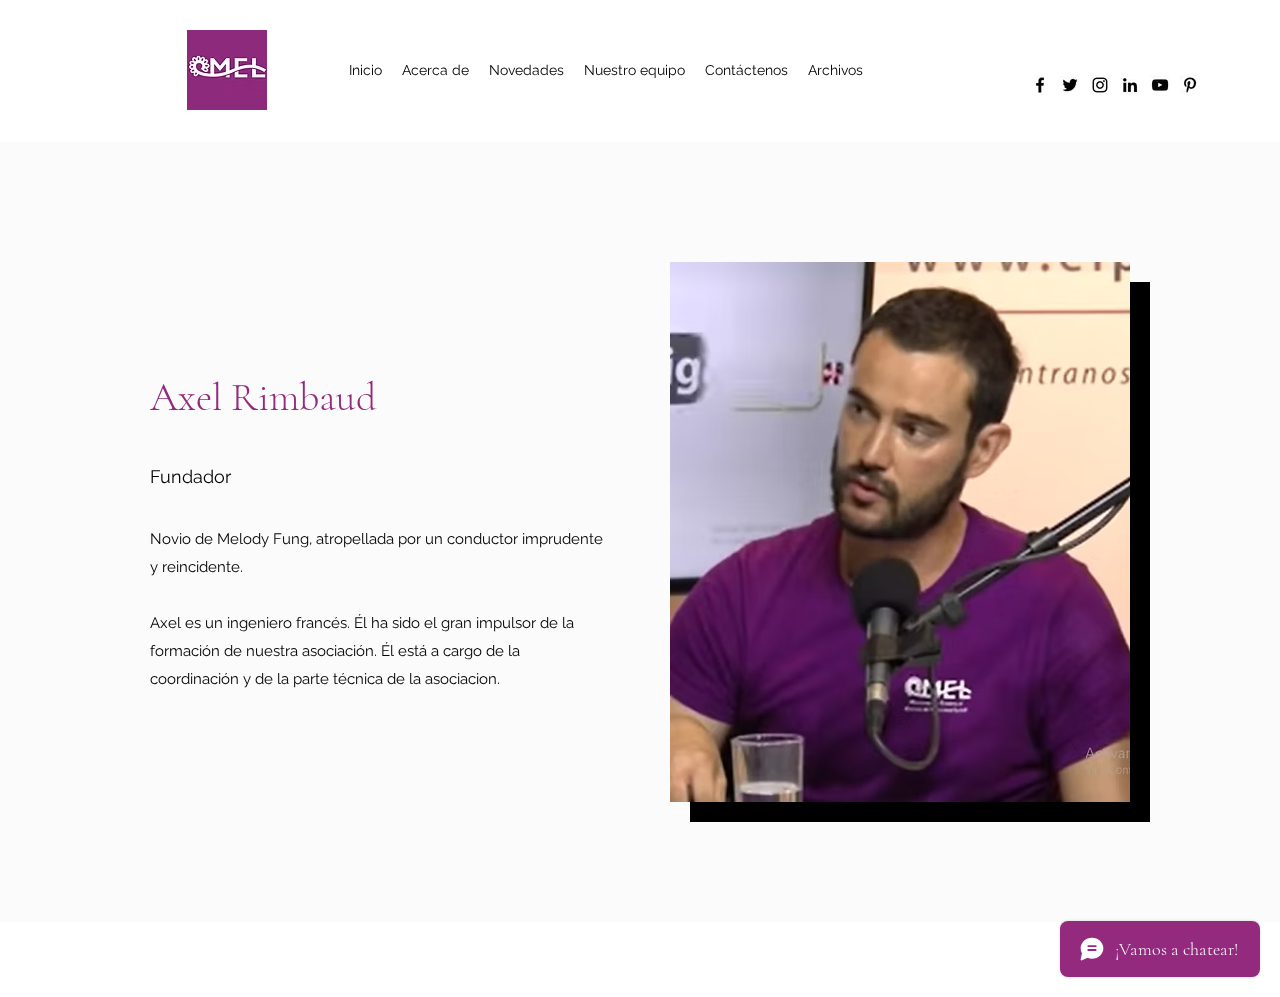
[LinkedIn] (1130, 85)
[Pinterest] (1190, 85)
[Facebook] (1040, 85)
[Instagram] (1100, 85)
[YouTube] (1160, 85)
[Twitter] (1070, 85)
